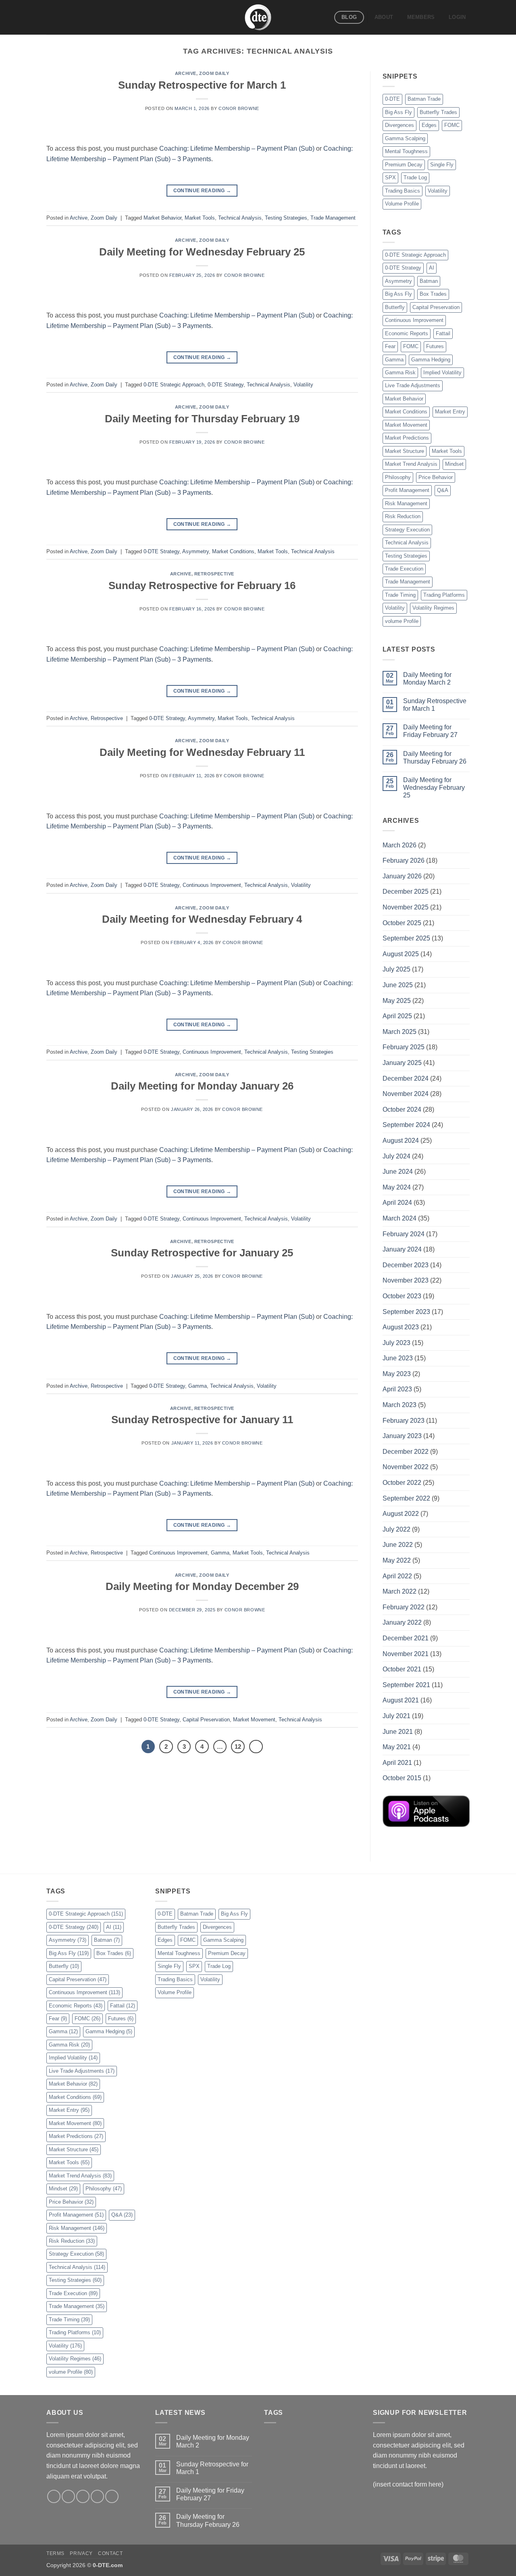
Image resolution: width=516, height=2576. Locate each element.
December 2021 (406, 1638)
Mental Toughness (406, 151)
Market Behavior (162, 218)
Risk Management (406, 503)
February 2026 (404, 860)
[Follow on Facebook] (54, 2496)
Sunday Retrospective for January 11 (202, 1420)
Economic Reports (407, 333)
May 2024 (397, 1187)
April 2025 (397, 1016)
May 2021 (397, 1747)
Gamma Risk (400, 373)
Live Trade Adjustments (413, 385)
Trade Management (333, 218)
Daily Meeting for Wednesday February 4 (202, 919)
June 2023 (398, 1358)
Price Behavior (436, 477)
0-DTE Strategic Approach (174, 385)
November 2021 (406, 1654)
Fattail (443, 333)
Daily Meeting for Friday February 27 (430, 731)
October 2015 (402, 1778)
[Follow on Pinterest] (112, 2496)
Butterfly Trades (438, 112)
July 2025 (396, 969)
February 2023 (404, 1421)
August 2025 (401, 954)
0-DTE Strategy (226, 385)
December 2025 (406, 892)
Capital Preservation (206, 1720)
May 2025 (397, 1001)
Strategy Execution (407, 530)
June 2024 (398, 1172)
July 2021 (396, 1716)
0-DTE (392, 99)
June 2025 (398, 985)
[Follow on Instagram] (68, 2496)
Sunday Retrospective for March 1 (202, 85)
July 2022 (396, 1529)
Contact (110, 2553)
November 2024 (406, 1094)
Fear (390, 346)
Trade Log (415, 177)
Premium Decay (404, 165)
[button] (457, 17)
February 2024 (404, 1234)
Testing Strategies (286, 218)
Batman (429, 281)
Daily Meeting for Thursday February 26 (435, 758)
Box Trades (433, 294)
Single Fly (442, 165)
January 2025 (402, 1063)
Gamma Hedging (431, 360)
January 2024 (402, 1249)
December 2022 (406, 1452)
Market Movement (254, 1720)
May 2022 (397, 1560)
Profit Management (407, 490)
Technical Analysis (240, 218)
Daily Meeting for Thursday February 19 (202, 419)
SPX (390, 177)
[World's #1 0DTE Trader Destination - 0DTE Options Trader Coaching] (258, 17)
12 (238, 1747)
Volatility (303, 385)
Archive (186, 73)
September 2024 (406, 1125)
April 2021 (397, 1763)
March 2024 (399, 1218)
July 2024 (396, 1156)
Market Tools (200, 218)
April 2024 (397, 1203)
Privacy (81, 2553)
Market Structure (405, 451)
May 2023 (397, 1374)
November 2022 (406, 1467)
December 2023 (406, 1265)
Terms (55, 2553)
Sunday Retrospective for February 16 (202, 585)
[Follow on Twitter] (83, 2496)
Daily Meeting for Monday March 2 (427, 679)
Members (421, 17)
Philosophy (398, 477)
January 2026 (402, 876)
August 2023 (401, 1327)
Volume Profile (402, 204)
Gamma (198, 1386)
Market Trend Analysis (411, 464)
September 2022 (406, 1498)
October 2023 (402, 1296)
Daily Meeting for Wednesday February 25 (202, 252)
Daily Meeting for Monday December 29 (202, 1586)
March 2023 (399, 1405)
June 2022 (398, 1545)
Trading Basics (403, 191)
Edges (429, 125)
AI (432, 268)
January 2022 (402, 1622)
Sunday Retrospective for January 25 (202, 1253)
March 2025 (399, 1032)
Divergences (399, 125)
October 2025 (402, 923)
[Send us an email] (97, 2496)
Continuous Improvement (212, 885)
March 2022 (399, 1591)
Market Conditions (233, 551)
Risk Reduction (403, 516)
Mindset (454, 464)
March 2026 (399, 845)
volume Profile (402, 621)
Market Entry (450, 412)
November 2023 (406, 1280)
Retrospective (214, 574)
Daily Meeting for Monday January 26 (202, 1086)
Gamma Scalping (405, 138)
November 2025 (406, 907)
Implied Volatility (442, 373)
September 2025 (406, 938)
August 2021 (401, 1700)
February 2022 (404, 1607)
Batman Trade (424, 99)
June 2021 (398, 1732)
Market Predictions (407, 438)
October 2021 (402, 1669)
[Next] (256, 1747)
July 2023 (396, 1343)
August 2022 (401, 1514)
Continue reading (202, 191)
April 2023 (397, 1389)
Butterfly (395, 307)
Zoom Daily (214, 73)
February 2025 (404, 1047)
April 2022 (397, 1576)
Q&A (443, 490)
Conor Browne (239, 108)
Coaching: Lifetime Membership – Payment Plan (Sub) (237, 148)
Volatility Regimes (433, 608)
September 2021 (406, 1685)
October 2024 (402, 1109)
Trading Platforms (444, 595)
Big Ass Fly (398, 112)
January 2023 (402, 1436)
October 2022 (402, 1483)
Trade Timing (400, 595)
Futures (435, 346)
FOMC (452, 125)
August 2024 (401, 1141)
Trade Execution (404, 569)
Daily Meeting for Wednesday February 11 (202, 752)
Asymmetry (196, 551)
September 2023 (406, 1312)
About (384, 17)
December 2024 (406, 1078)
